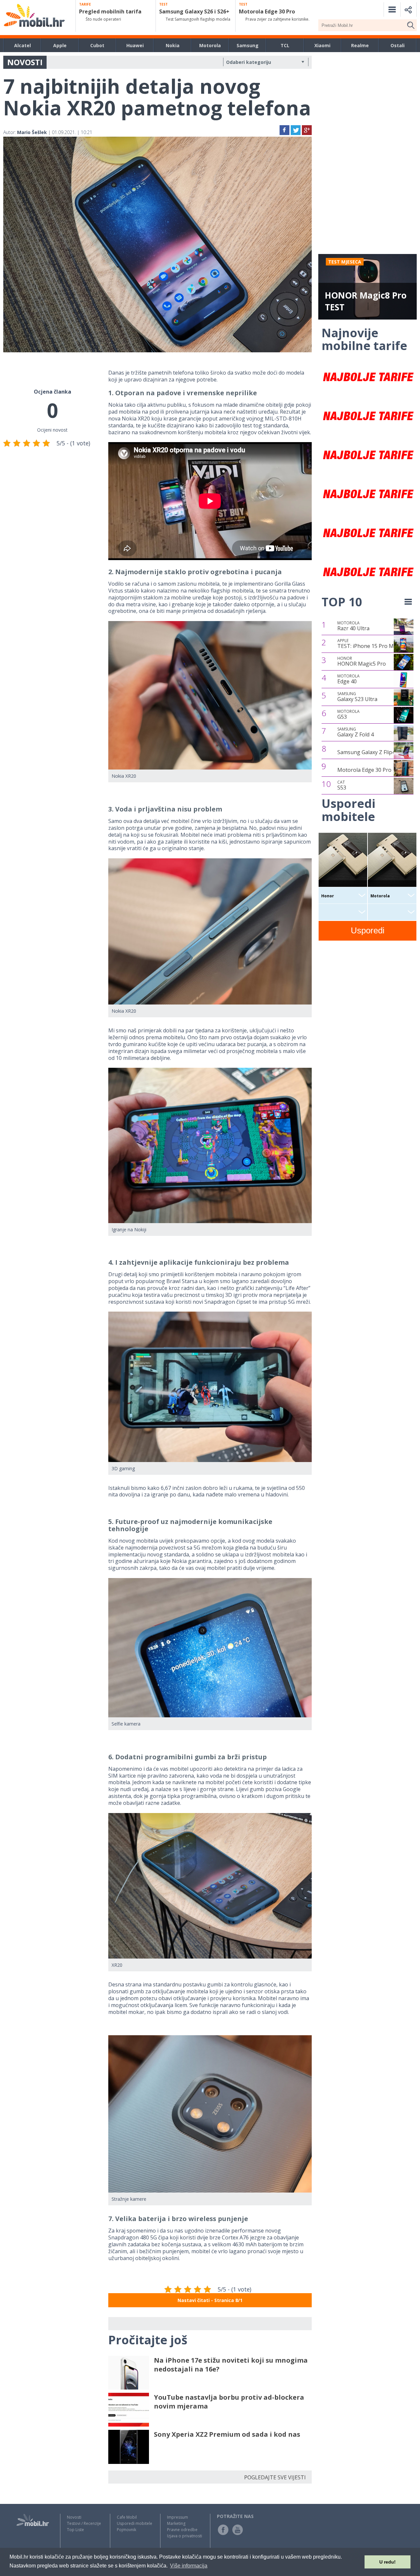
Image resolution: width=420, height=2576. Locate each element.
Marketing (176, 2523)
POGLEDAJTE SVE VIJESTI (275, 2477)
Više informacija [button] (189, 2566)
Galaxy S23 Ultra (357, 697)
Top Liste (75, 2530)
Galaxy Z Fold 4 (356, 732)
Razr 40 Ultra (353, 626)
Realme (360, 45)
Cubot (97, 45)
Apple (60, 45)
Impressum (178, 2517)
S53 (342, 785)
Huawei (135, 45)
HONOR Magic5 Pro (362, 661)
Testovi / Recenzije (84, 2523)
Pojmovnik (126, 2530)
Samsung (248, 45)
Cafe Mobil (127, 2517)
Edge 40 (348, 679)
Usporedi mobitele (135, 2523)
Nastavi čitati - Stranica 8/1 (210, 2300)
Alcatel (22, 45)
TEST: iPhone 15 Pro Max (368, 644)
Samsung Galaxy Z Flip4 (366, 752)
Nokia (173, 45)
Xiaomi (322, 45)
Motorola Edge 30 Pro (364, 770)
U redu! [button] (388, 2562)
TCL (285, 45)
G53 (348, 714)
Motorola (210, 45)
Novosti (74, 2517)
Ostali (398, 45)
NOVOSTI (25, 62)
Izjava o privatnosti (185, 2536)
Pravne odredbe (182, 2530)
